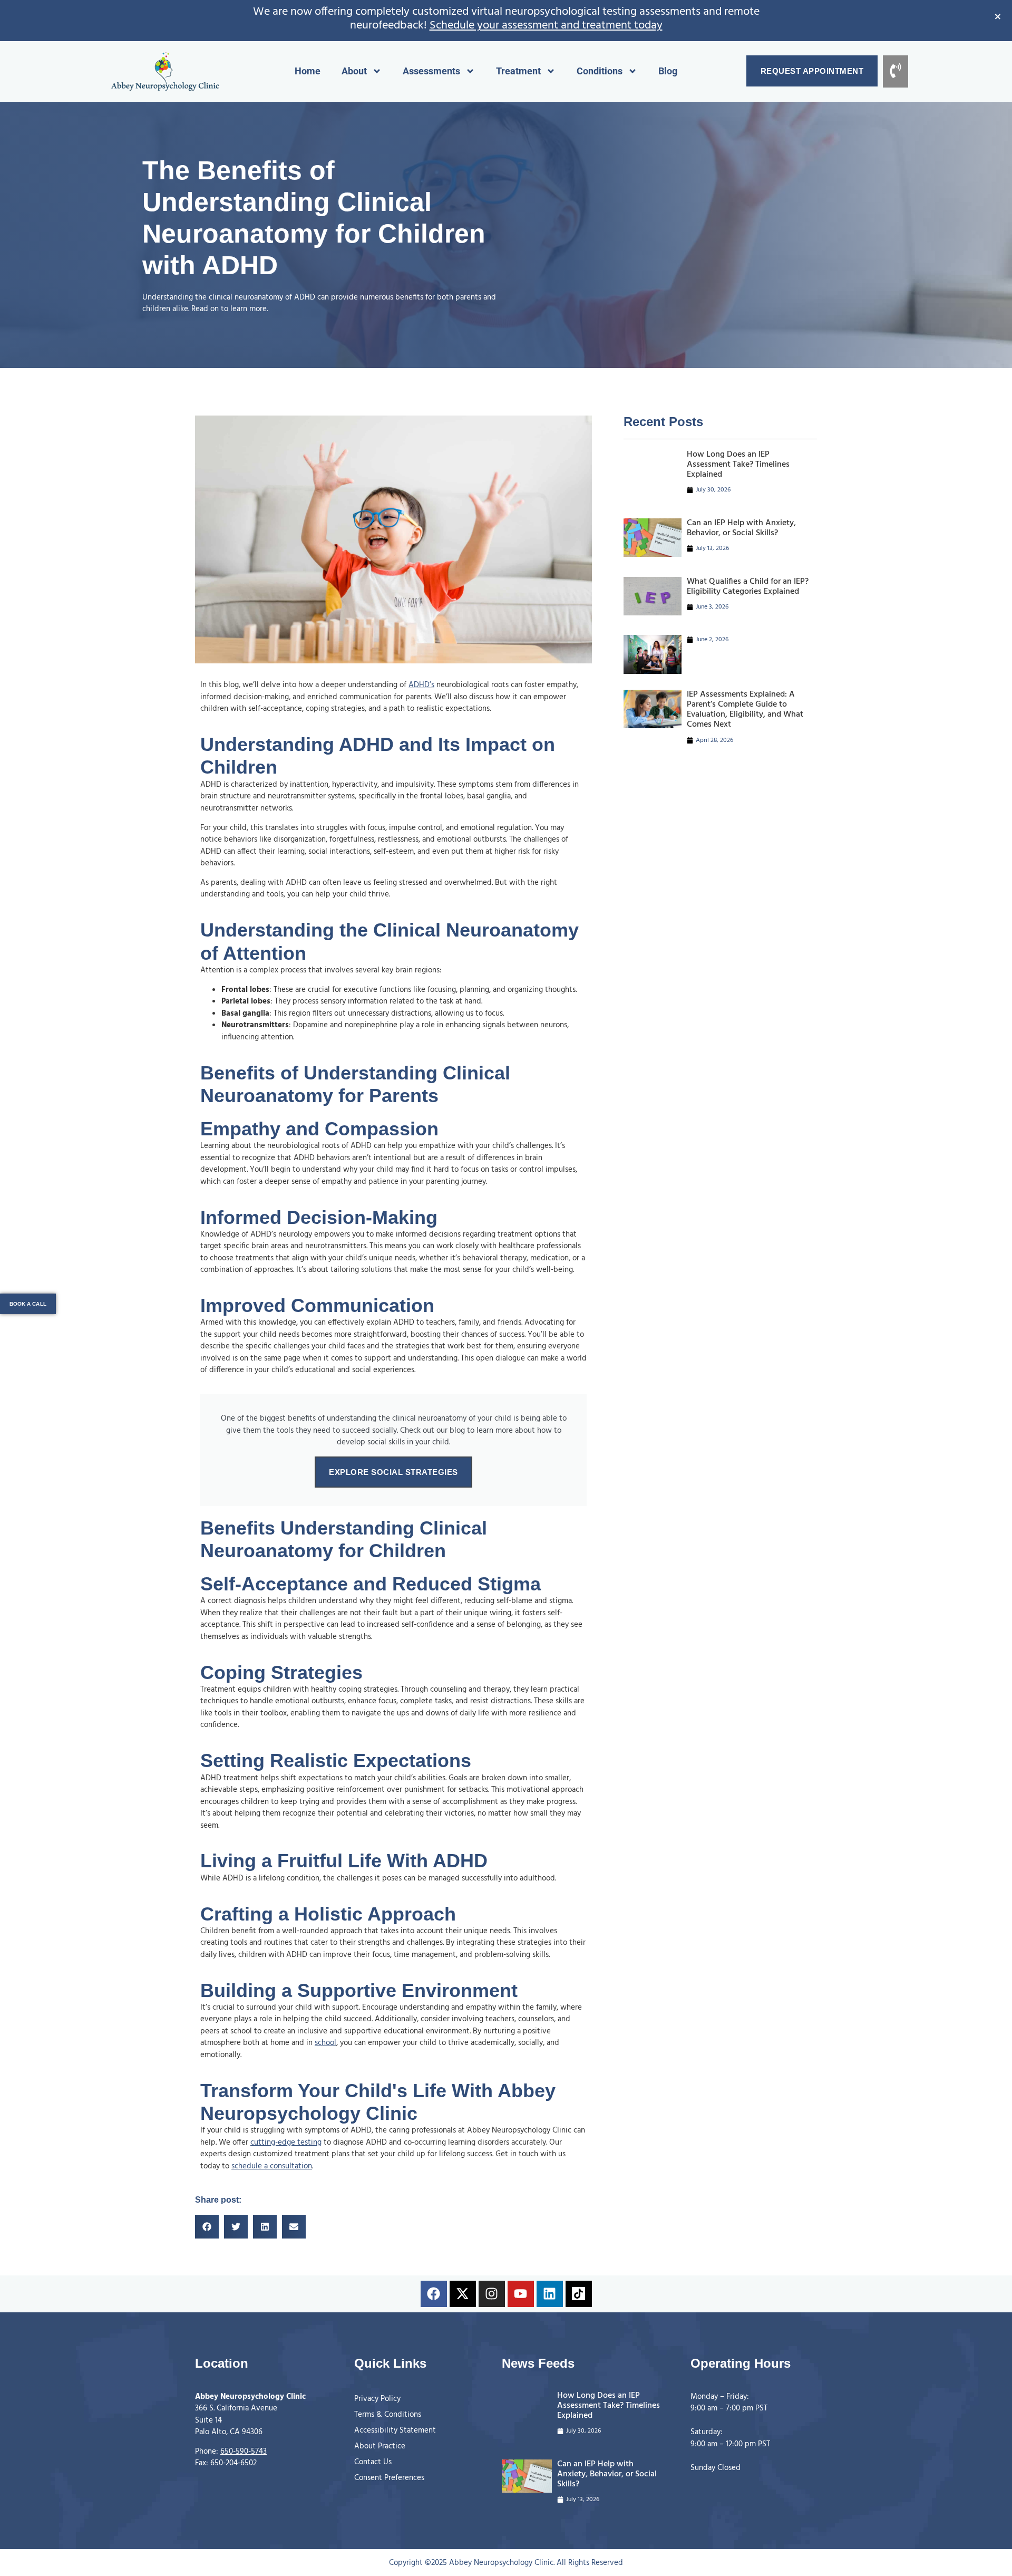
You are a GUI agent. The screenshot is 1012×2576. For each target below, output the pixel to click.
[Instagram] (492, 2294)
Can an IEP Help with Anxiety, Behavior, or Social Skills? (741, 528)
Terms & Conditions (388, 2415)
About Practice (380, 2446)
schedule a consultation (272, 2166)
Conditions (600, 71)
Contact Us (373, 2462)
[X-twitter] (463, 2294)
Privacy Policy (377, 2399)
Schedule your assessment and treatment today (546, 26)
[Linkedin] (550, 2294)
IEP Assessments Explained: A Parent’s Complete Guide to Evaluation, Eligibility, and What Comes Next (745, 710)
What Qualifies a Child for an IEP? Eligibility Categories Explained (748, 587)
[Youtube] (521, 2294)
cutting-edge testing (286, 2143)
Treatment (518, 71)
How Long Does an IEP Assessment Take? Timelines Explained (738, 465)
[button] (207, 2227)
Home (308, 71)
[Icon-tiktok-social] (579, 2294)
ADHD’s (421, 685)
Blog (668, 71)
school (325, 2043)
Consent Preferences (389, 2478)
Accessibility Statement (395, 2430)
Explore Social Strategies (393, 1472)
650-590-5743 (244, 2452)
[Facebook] (434, 2294)
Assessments (431, 71)
